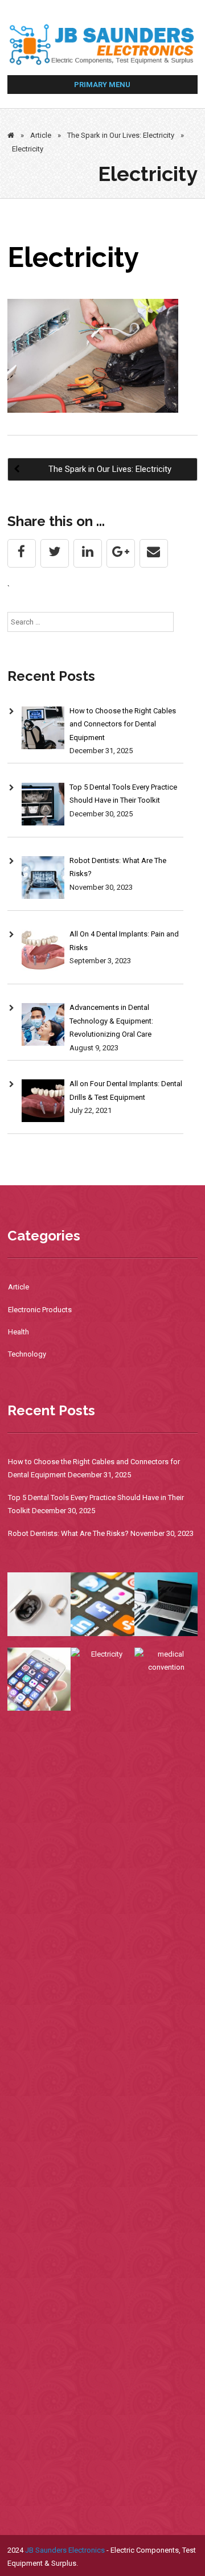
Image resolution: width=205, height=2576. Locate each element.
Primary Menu (102, 85)
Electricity (73, 257)
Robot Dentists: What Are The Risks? (68, 1533)
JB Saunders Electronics (65, 2550)
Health (19, 1332)
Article (41, 135)
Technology (27, 1354)
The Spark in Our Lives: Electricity (121, 135)
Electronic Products (40, 1310)
